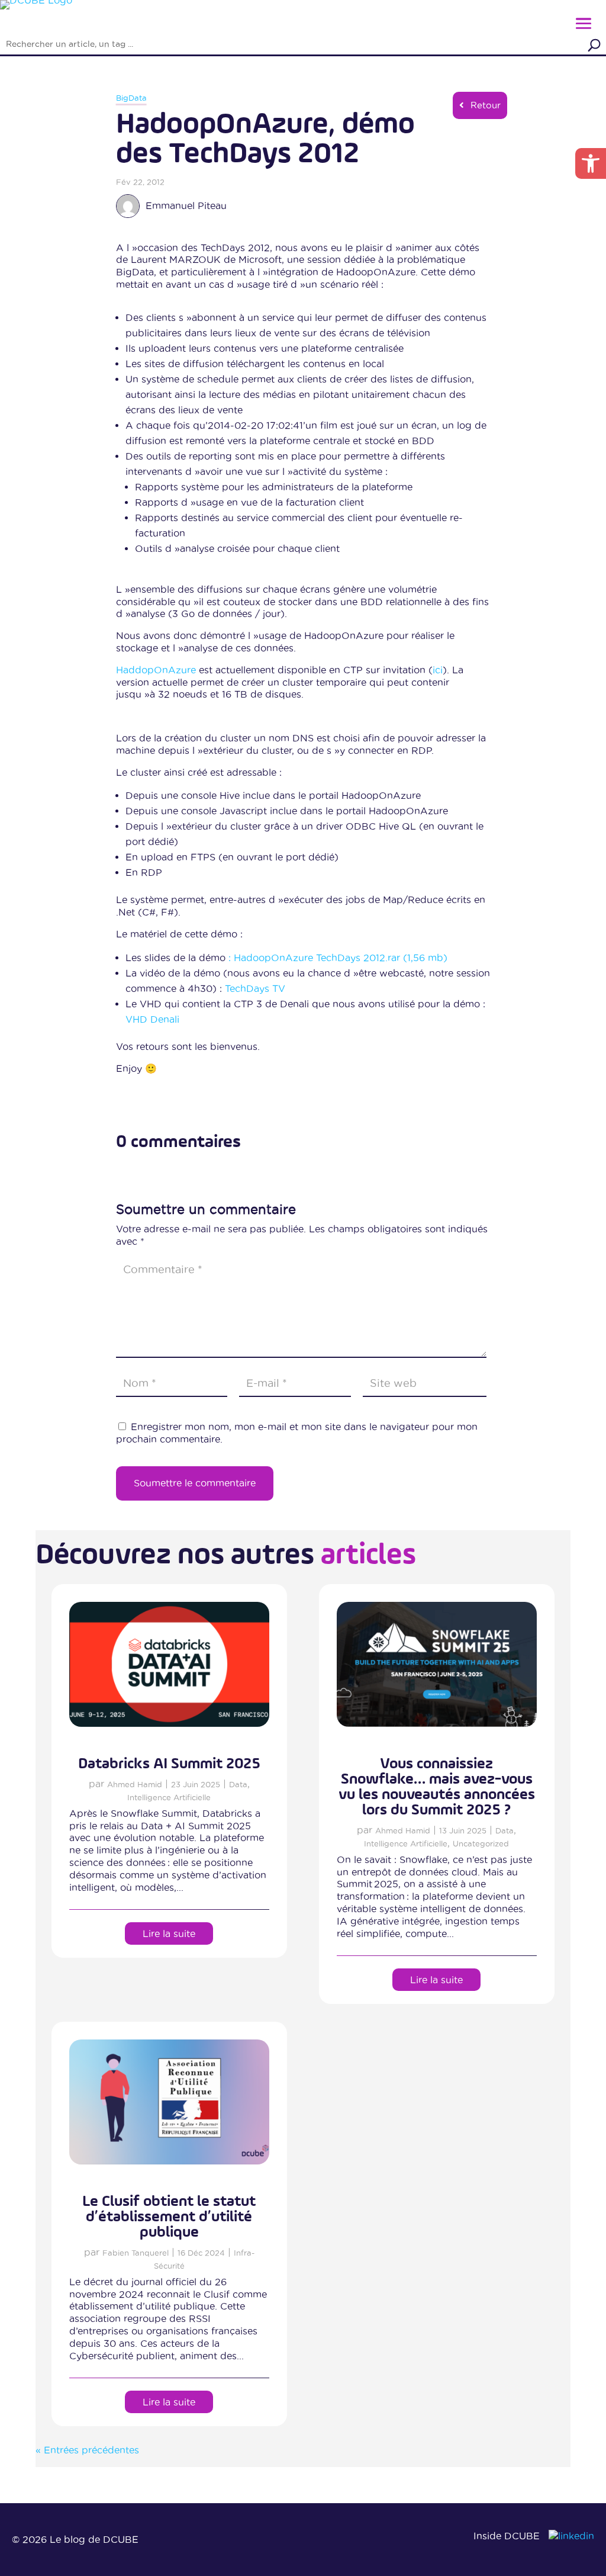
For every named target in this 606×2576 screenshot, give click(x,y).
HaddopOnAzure (156, 670)
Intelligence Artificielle (169, 1797)
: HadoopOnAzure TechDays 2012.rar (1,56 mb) (336, 958)
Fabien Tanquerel (136, 2253)
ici (438, 670)
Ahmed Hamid (135, 1784)
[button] (591, 163)
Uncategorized (481, 1843)
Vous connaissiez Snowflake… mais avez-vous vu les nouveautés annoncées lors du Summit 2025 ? (437, 1787)
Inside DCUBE (507, 2536)
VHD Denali (152, 1019)
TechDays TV (255, 988)
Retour (486, 105)
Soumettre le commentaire (195, 1483)
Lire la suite (169, 1933)
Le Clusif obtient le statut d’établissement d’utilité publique (169, 2217)
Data (238, 1784)
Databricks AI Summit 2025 (169, 1764)
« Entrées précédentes (87, 2450)
